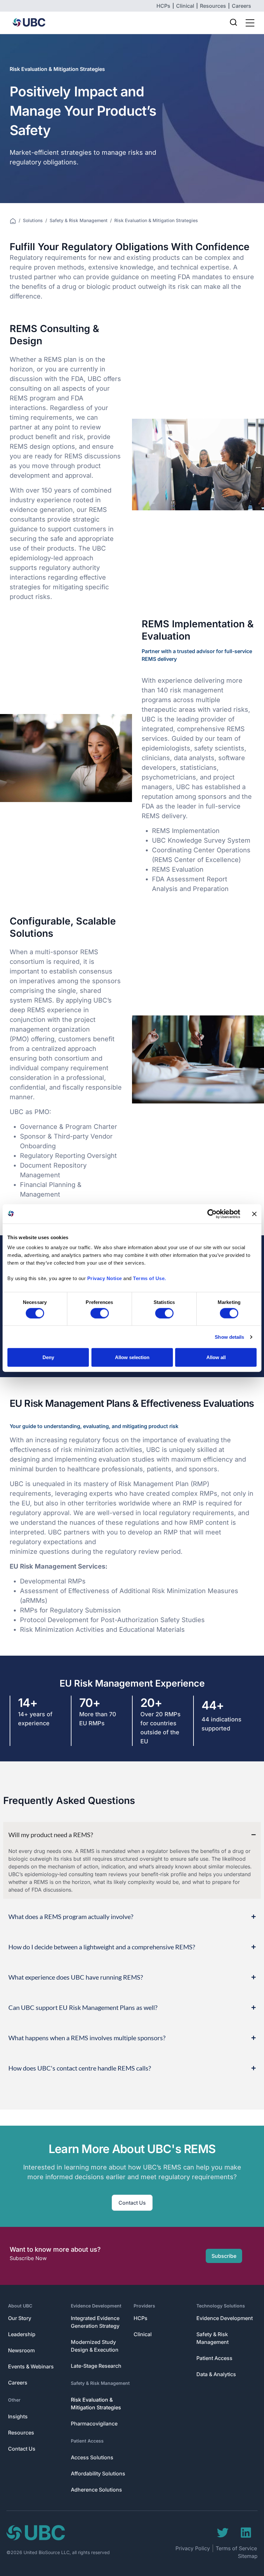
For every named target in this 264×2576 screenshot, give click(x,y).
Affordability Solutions (98, 2473)
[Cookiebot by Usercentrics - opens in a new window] (212, 1214)
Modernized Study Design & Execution (95, 2346)
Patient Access (87, 2441)
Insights (18, 2416)
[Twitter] (223, 2533)
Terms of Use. (150, 1278)
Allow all (216, 1357)
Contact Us (22, 2449)
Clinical (143, 2334)
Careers (18, 2383)
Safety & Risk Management (79, 220)
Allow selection (132, 1357)
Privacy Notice (105, 1278)
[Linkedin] (246, 2533)
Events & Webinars (31, 2366)
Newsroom (21, 2350)
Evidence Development (96, 2306)
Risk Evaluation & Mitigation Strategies (96, 2404)
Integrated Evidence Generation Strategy (95, 2322)
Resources (21, 2433)
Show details (229, 1337)
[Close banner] (254, 1214)
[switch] (100, 1313)
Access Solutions (92, 2457)
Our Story (20, 2318)
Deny (48, 1357)
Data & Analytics (216, 2374)
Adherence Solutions (96, 2490)
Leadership (22, 2334)
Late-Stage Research (96, 2366)
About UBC (20, 2306)
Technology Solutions (221, 2306)
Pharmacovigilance (94, 2424)
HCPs (141, 2318)
